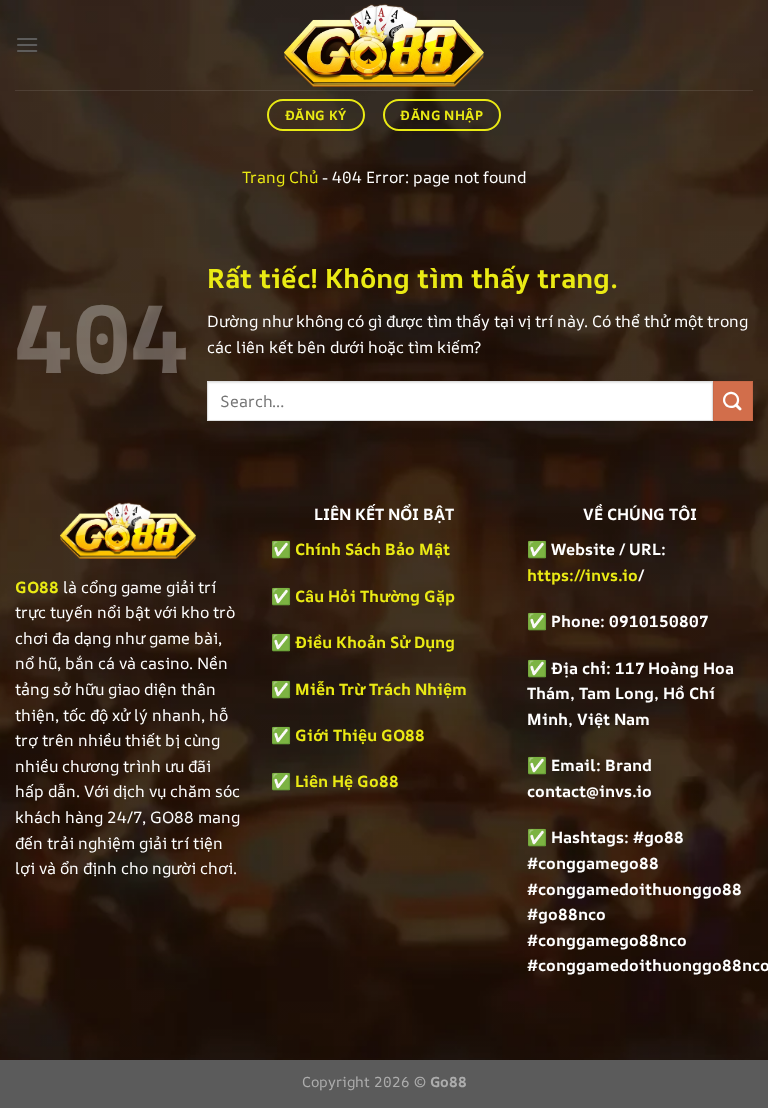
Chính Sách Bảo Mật (370, 549)
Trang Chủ (280, 177)
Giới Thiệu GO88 (360, 735)
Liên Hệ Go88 (347, 781)
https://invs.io (582, 575)
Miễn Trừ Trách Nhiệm (381, 689)
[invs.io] (384, 45)
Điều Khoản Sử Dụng (375, 642)
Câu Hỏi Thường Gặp (375, 596)
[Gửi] (733, 400)
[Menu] (27, 44)
